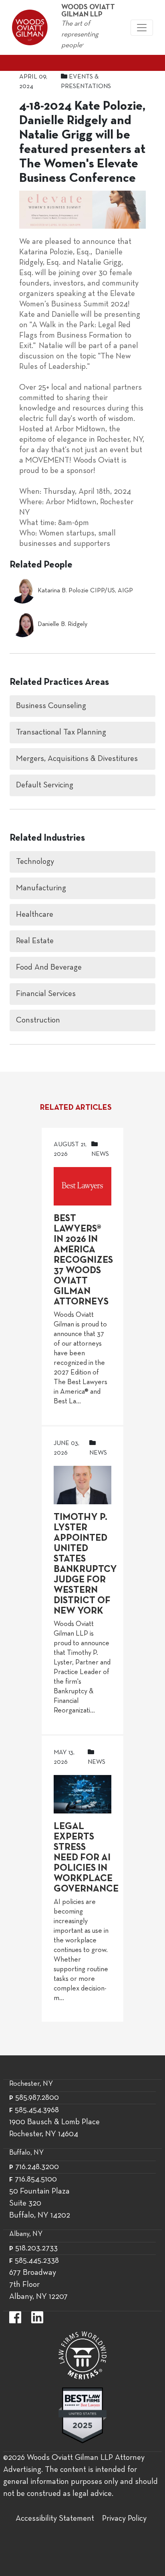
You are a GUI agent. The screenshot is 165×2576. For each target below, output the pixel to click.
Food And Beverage (49, 968)
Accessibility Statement (55, 2519)
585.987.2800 (37, 2098)
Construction (38, 1020)
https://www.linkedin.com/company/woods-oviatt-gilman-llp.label (37, 2317)
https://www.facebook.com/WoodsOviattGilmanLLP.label (15, 2317)
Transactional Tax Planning (61, 733)
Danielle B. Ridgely (62, 624)
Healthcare (35, 915)
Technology (35, 862)
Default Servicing (45, 785)
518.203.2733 (36, 2248)
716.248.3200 (37, 2167)
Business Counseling (51, 706)
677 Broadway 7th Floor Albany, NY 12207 (38, 2285)
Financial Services (46, 994)
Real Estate (35, 941)
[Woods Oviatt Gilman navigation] (142, 28)
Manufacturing (41, 888)
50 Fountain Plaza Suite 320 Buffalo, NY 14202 (40, 2204)
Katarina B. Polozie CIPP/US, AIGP (85, 591)
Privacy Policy (124, 2519)
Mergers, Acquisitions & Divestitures (77, 759)
